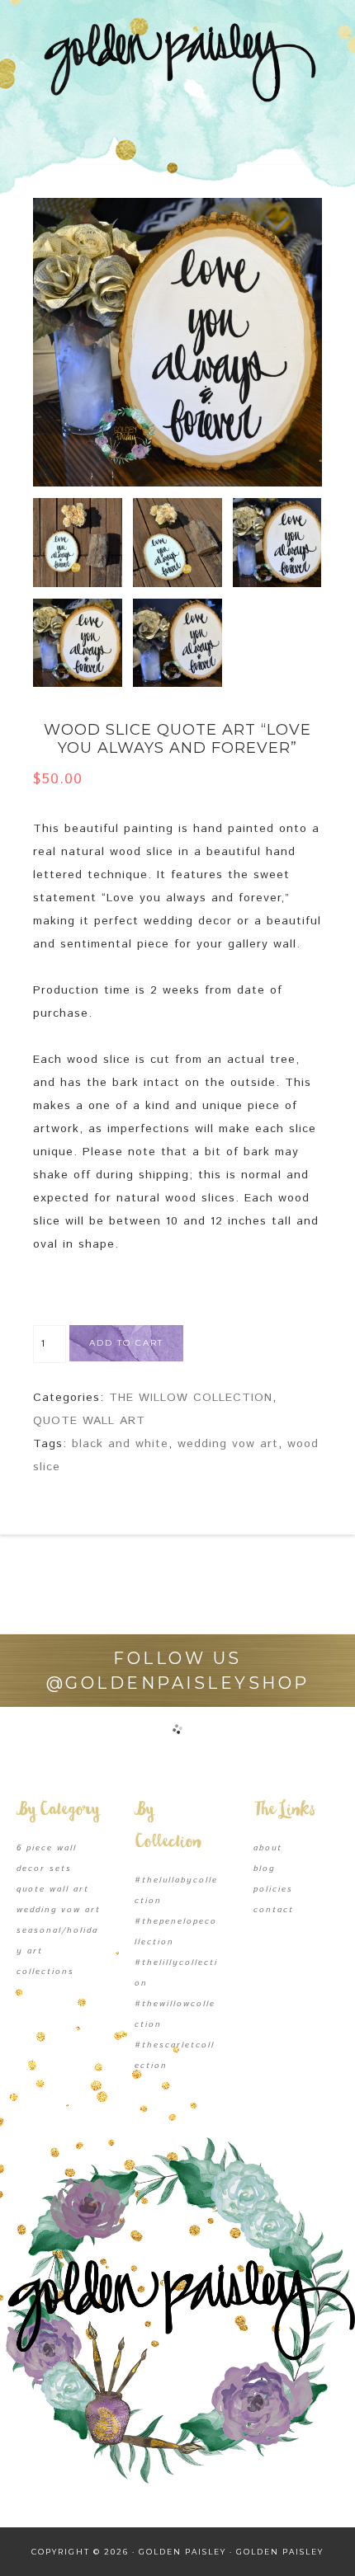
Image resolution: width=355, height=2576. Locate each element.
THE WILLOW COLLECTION (191, 1398)
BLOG (264, 1869)
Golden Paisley (178, 62)
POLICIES (273, 1889)
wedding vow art (228, 1444)
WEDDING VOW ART (59, 1910)
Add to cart (126, 1343)
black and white (120, 1444)
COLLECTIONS (45, 1972)
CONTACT (274, 1910)
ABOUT (268, 1848)
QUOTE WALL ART (89, 1421)
